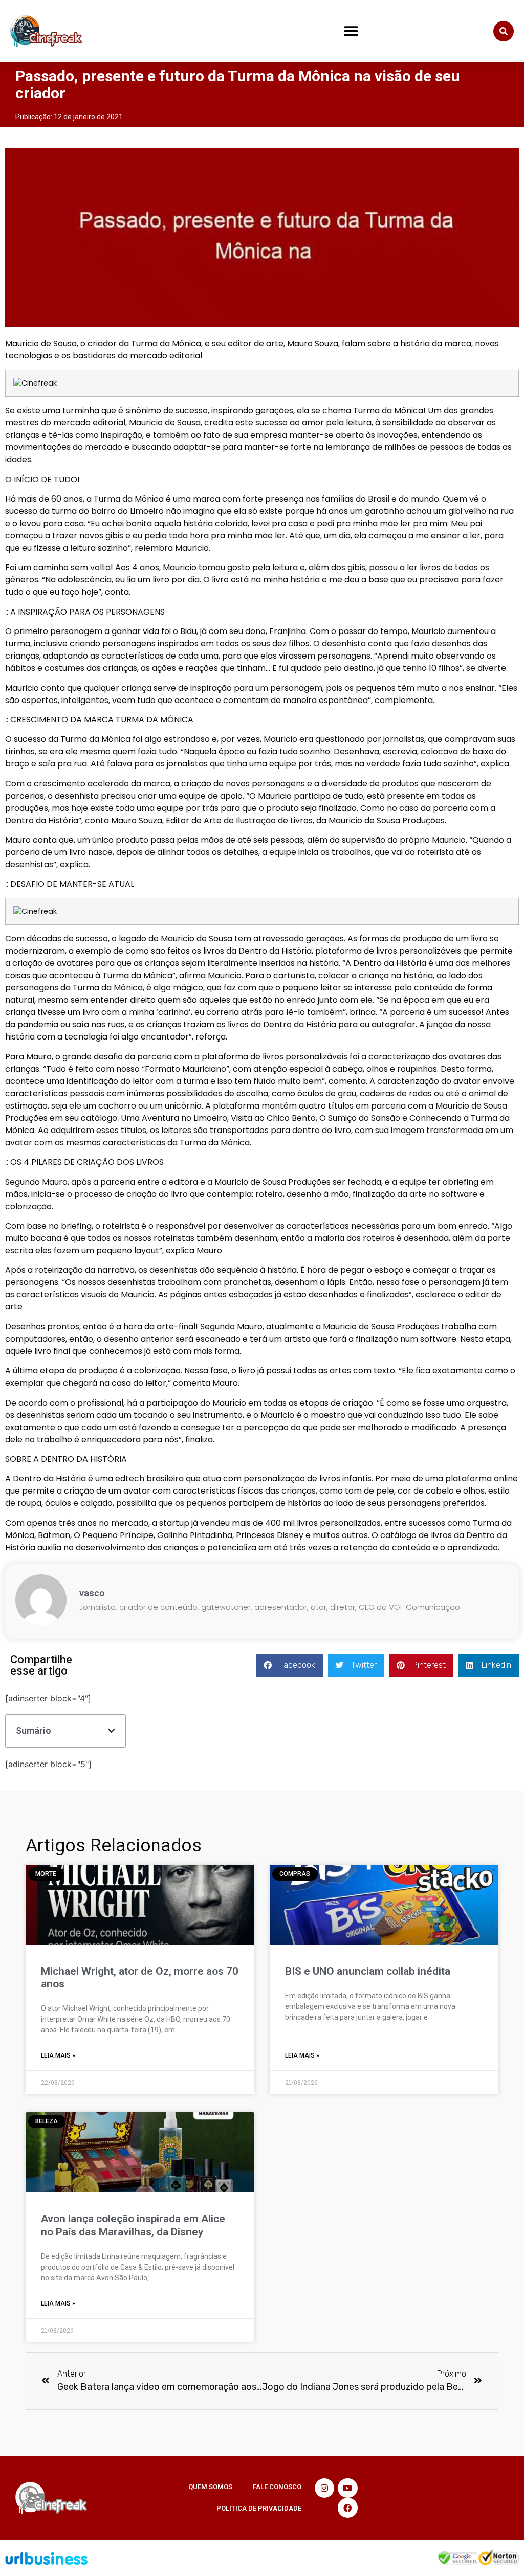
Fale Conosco (277, 2487)
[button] (351, 31)
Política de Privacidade (259, 2508)
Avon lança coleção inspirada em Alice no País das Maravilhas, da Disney (133, 2225)
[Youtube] (347, 2488)
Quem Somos (210, 2487)
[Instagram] (324, 2488)
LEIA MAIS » (58, 2055)
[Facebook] (347, 2507)
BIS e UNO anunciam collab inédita (368, 1971)
